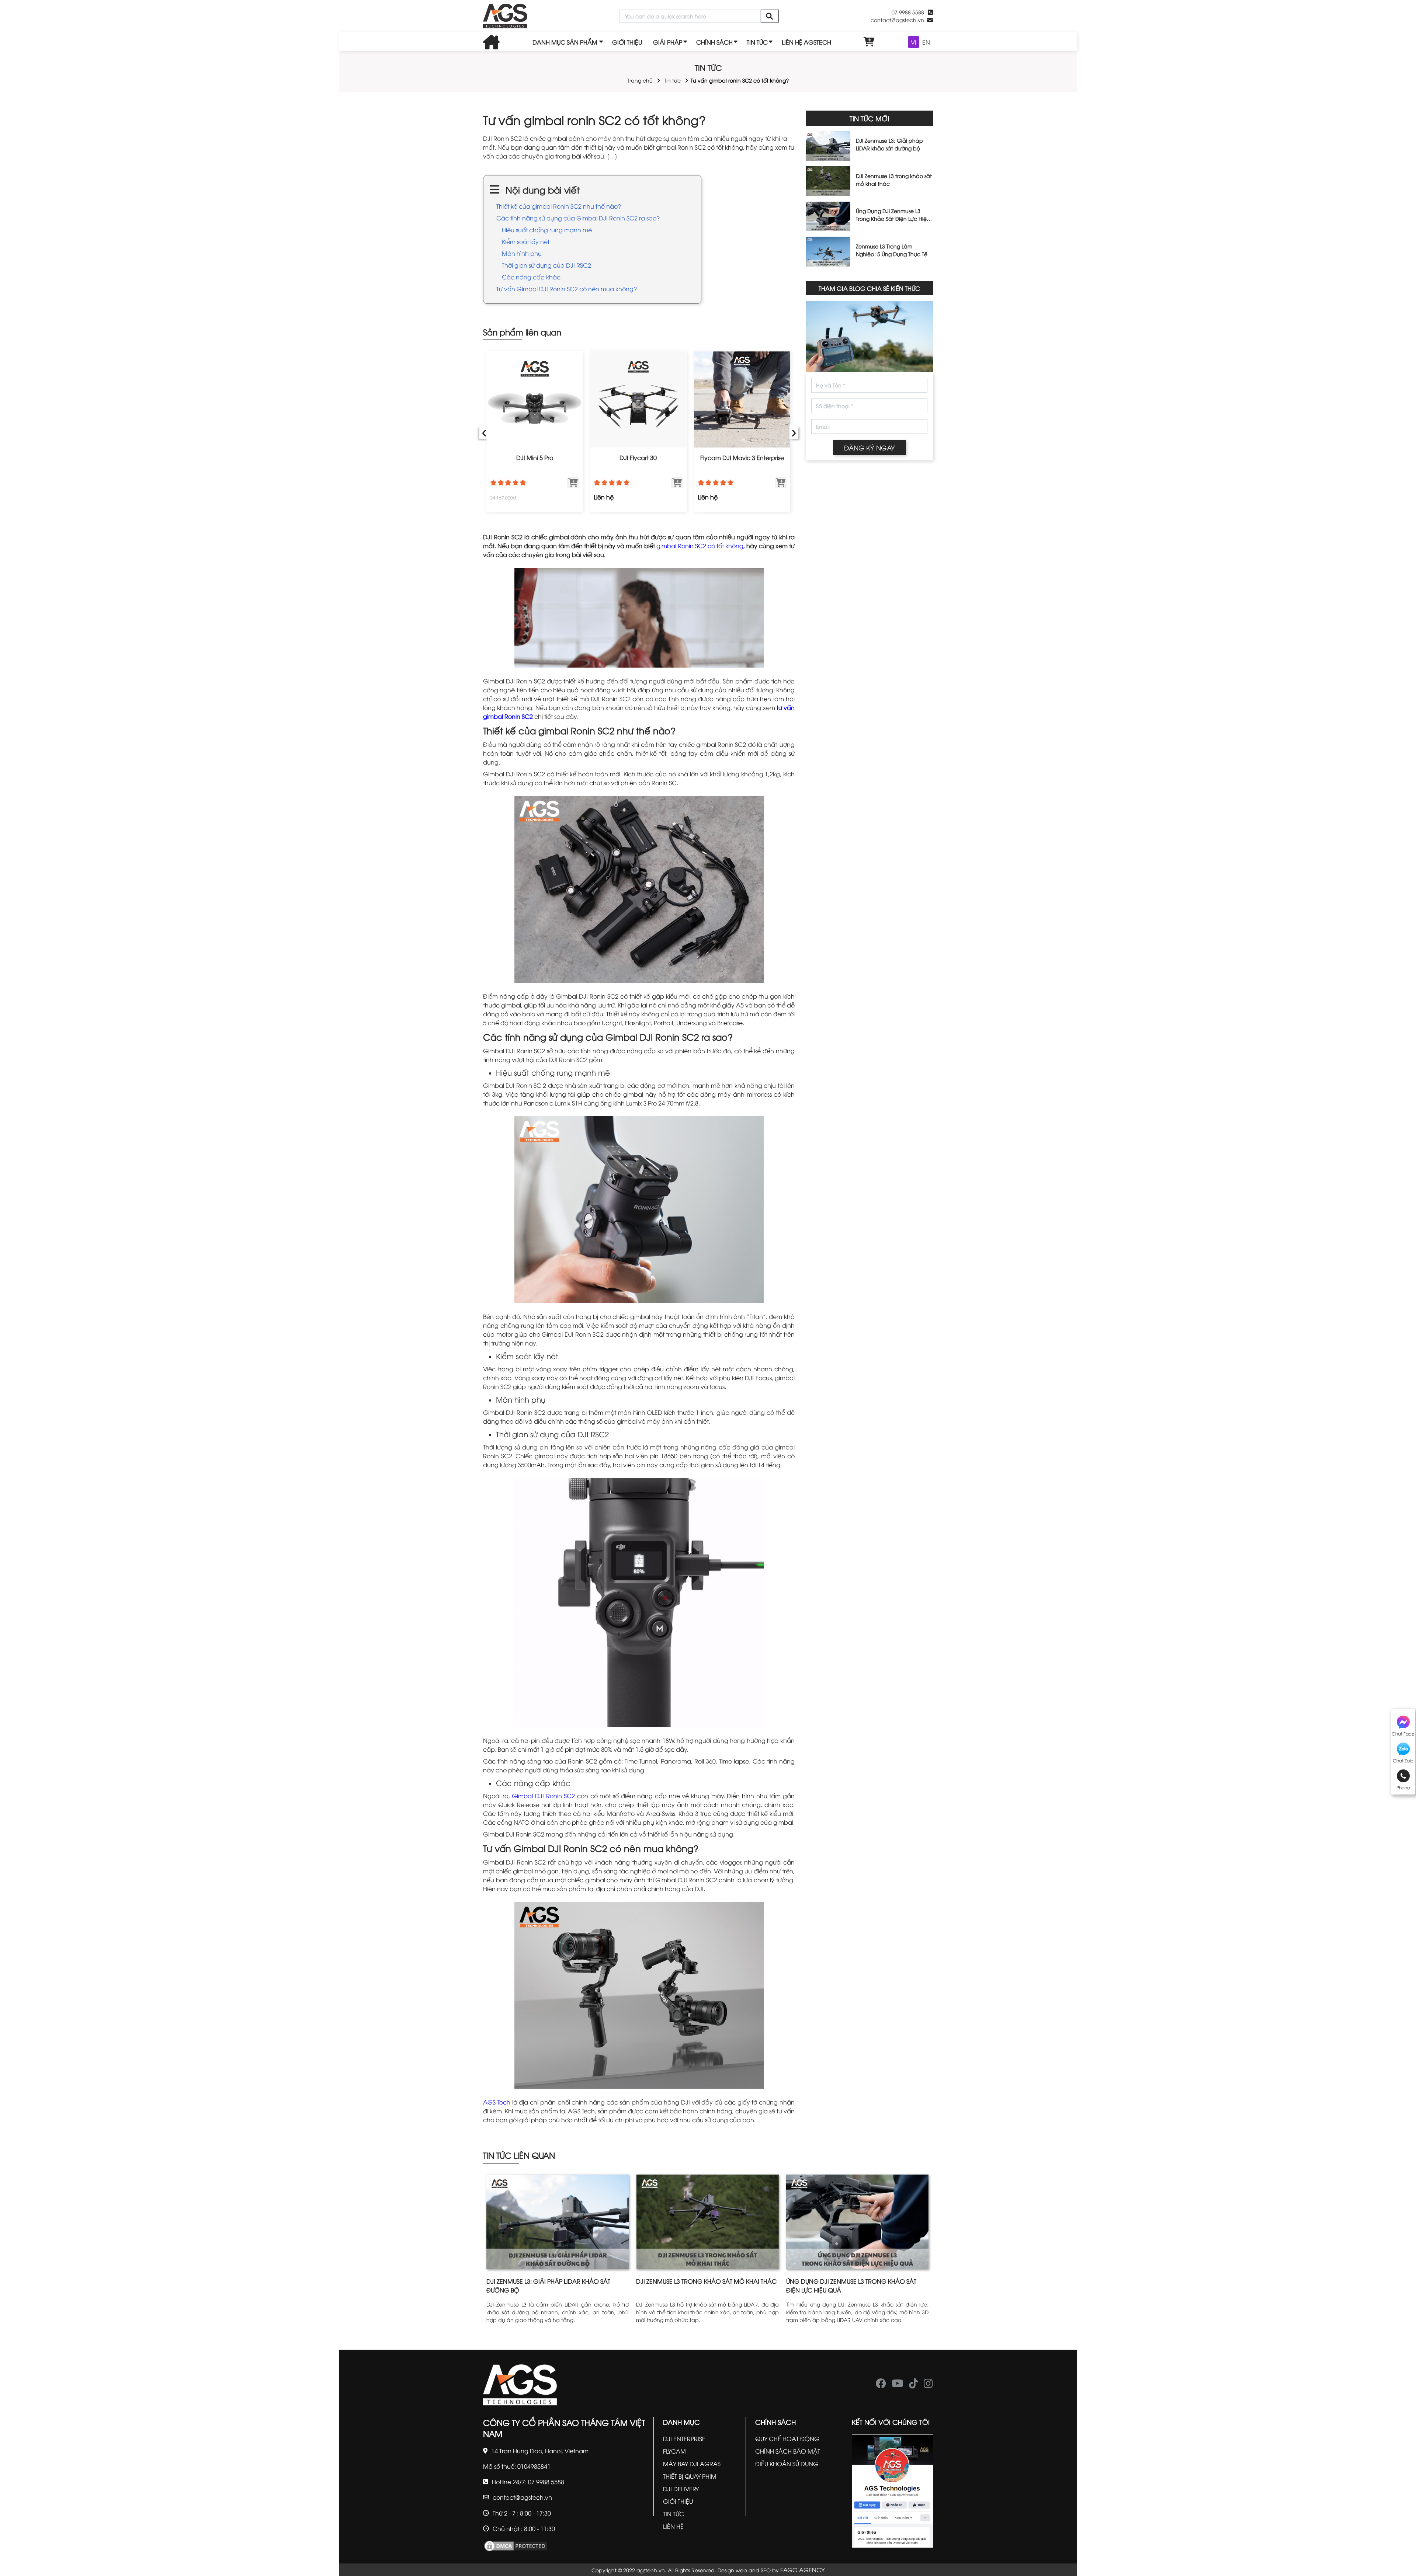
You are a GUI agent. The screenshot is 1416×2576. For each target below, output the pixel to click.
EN (926, 42)
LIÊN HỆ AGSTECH (806, 42)
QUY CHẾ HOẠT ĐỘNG (787, 2439)
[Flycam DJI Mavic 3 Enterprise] (742, 399)
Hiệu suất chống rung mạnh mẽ (547, 230)
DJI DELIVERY (681, 2489)
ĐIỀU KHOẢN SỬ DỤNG (787, 2464)
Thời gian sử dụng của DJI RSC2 (546, 265)
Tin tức (672, 80)
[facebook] (881, 2385)
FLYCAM (674, 2451)
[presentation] (484, 431)
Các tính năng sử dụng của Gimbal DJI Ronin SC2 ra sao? (578, 218)
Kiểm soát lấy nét (526, 241)
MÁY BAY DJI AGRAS (692, 2464)
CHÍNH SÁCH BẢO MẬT (788, 2451)
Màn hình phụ (522, 253)
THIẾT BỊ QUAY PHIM (690, 2476)
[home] (505, 16)
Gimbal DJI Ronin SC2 (543, 1796)
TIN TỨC (757, 42)
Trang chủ (640, 80)
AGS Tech (497, 2102)
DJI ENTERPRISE (684, 2439)
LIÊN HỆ (673, 2526)
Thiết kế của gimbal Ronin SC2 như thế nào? (559, 206)
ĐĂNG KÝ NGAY (870, 447)
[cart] (869, 42)
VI (914, 42)
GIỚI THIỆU (627, 42)
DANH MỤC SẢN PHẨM (565, 42)
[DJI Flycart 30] (638, 399)
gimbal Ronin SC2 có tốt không (700, 546)
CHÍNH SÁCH (714, 42)
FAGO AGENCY (802, 2570)
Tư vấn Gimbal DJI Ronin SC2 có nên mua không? (567, 289)
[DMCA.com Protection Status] (516, 2545)
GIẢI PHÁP (668, 42)
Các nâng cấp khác (531, 277)
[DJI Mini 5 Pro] (535, 399)
